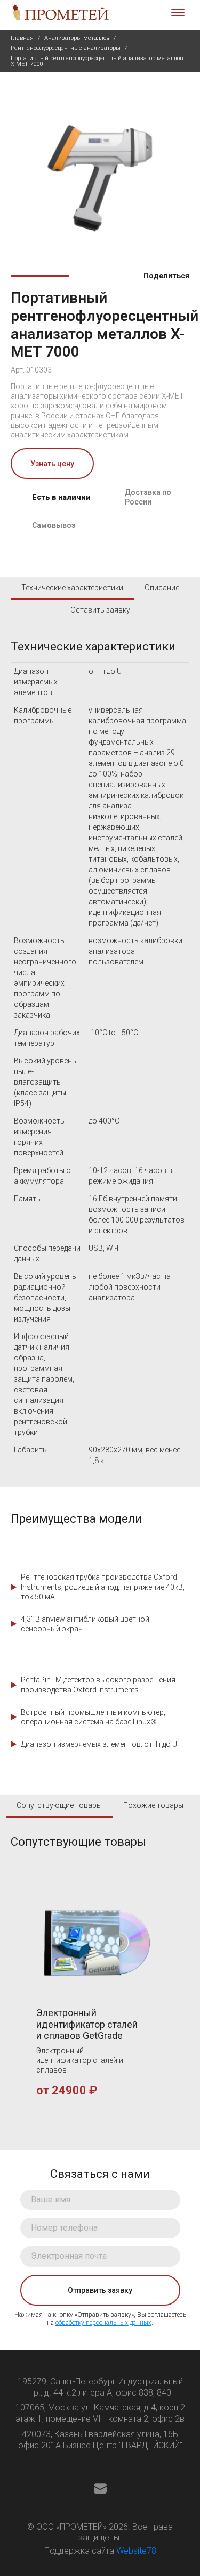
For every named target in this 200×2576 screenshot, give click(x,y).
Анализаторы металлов (77, 38)
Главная (22, 38)
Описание (162, 588)
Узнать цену (52, 464)
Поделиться (166, 276)
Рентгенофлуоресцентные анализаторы (66, 48)
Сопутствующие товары (59, 1805)
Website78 (136, 2551)
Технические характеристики (72, 588)
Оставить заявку (100, 610)
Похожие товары (153, 1805)
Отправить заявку (100, 2290)
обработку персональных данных (103, 2323)
